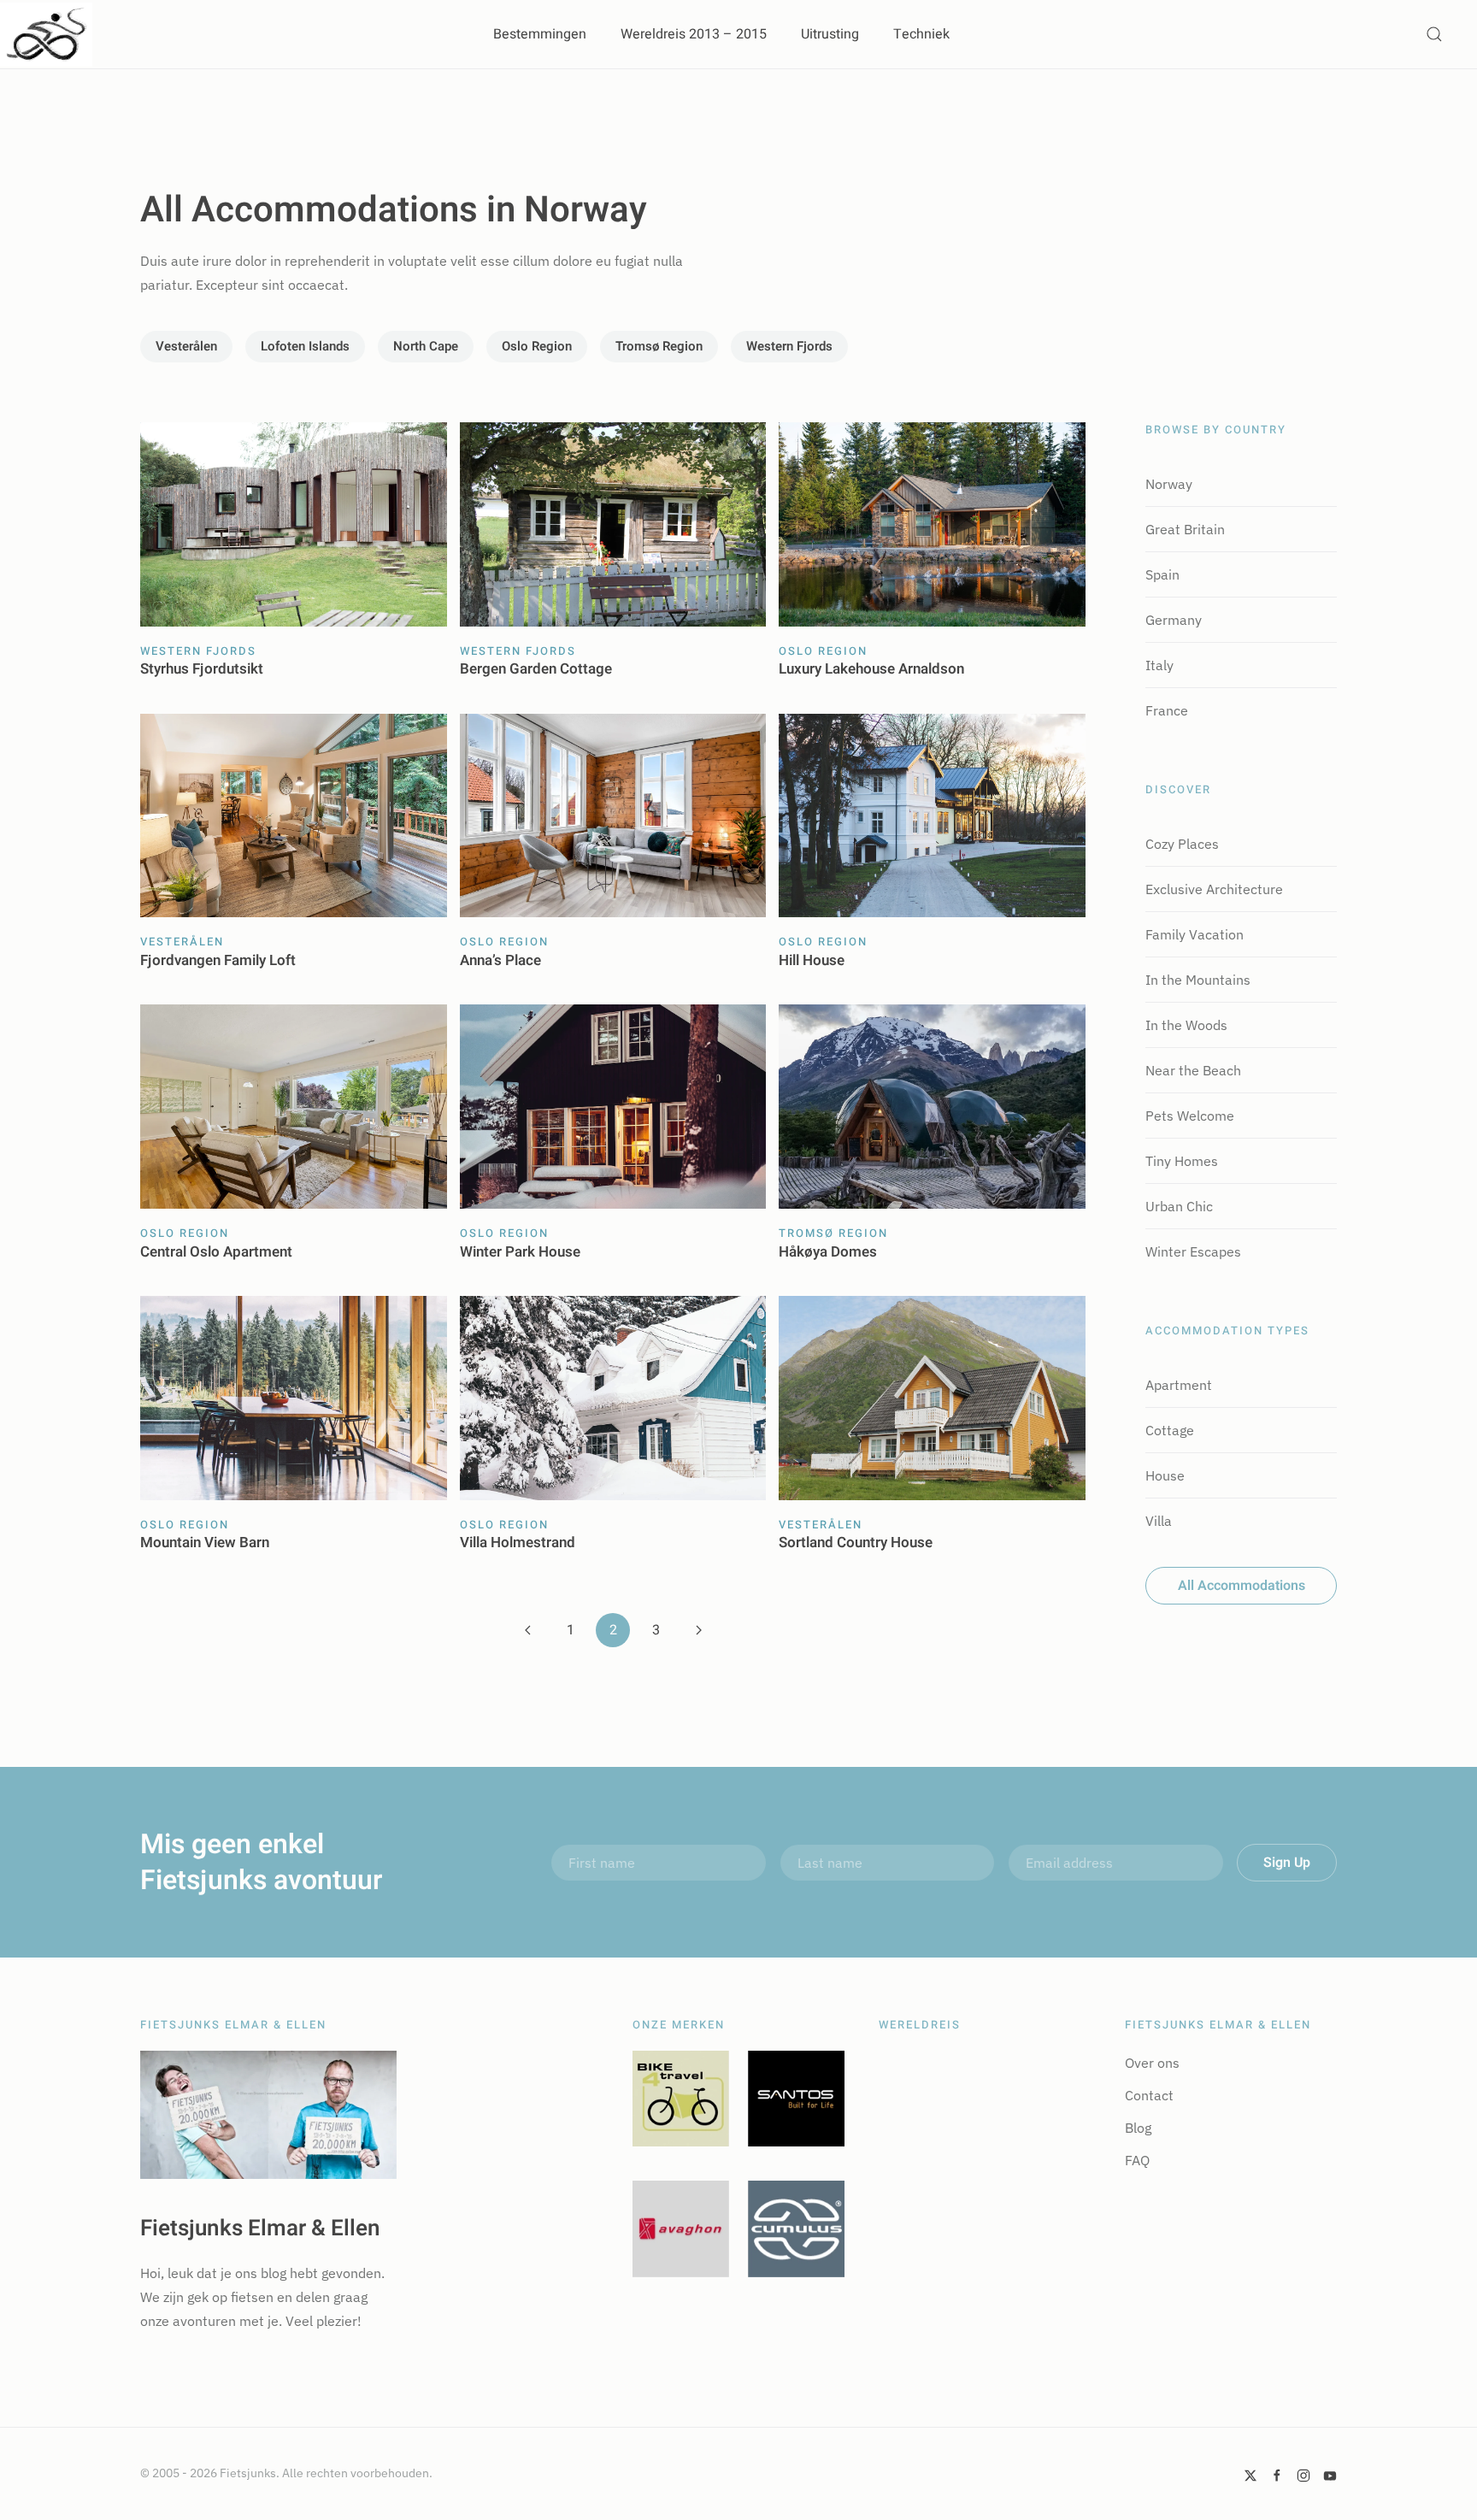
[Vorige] (527, 1630)
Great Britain (1185, 529)
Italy (1159, 665)
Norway (1169, 484)
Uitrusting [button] (830, 34)
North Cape (426, 346)
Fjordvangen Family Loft (218, 960)
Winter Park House (520, 1252)
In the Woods (1186, 1025)
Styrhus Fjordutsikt (202, 669)
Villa (1159, 1521)
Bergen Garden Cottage (536, 669)
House (1165, 1475)
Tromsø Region (659, 346)
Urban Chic (1179, 1206)
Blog (1138, 2128)
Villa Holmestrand (518, 1543)
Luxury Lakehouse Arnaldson (871, 669)
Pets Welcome (1190, 1116)
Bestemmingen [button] (540, 34)
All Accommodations (1242, 1586)
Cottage (1170, 1430)
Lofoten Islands (305, 346)
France (1167, 710)
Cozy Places (1182, 844)
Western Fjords (789, 346)
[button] (1434, 34)
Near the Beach (1193, 1070)
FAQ (1137, 2160)
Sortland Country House (856, 1543)
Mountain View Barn (205, 1543)
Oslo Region (537, 346)
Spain (1162, 574)
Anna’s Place (500, 960)
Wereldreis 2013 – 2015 (694, 34)
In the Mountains (1198, 980)
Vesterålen (186, 346)
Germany (1174, 620)
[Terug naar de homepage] (46, 34)
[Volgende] (698, 1630)
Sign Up (1287, 1863)
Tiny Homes (1182, 1161)
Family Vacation (1195, 934)
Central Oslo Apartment (216, 1252)
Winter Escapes (1193, 1251)
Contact (1149, 2095)
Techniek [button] (921, 34)
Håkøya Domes (828, 1252)
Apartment (1179, 1385)
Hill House (812, 960)
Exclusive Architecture (1214, 889)
